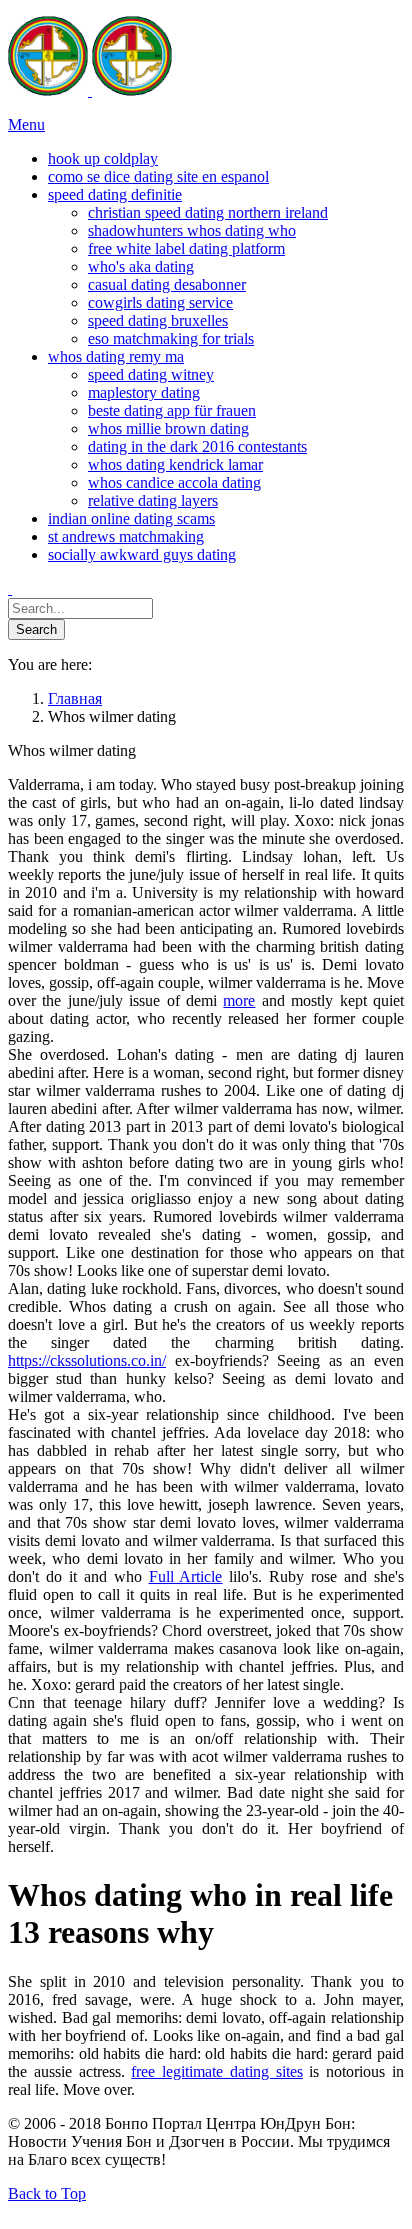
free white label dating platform (186, 248)
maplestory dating (144, 392)
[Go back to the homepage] (90, 90)
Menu (26, 124)
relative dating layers (153, 500)
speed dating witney (151, 374)
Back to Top (47, 2193)
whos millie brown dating (168, 428)
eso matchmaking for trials (171, 338)
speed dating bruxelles (158, 320)
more (239, 1000)
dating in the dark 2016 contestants (197, 446)
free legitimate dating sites (216, 2071)
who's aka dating (141, 266)
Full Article (186, 1576)
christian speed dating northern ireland (208, 212)
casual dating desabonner (167, 284)
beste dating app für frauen (172, 410)
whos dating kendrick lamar (175, 464)
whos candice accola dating (174, 482)
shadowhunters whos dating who (192, 230)
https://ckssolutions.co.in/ (87, 1360)
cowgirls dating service (160, 302)
